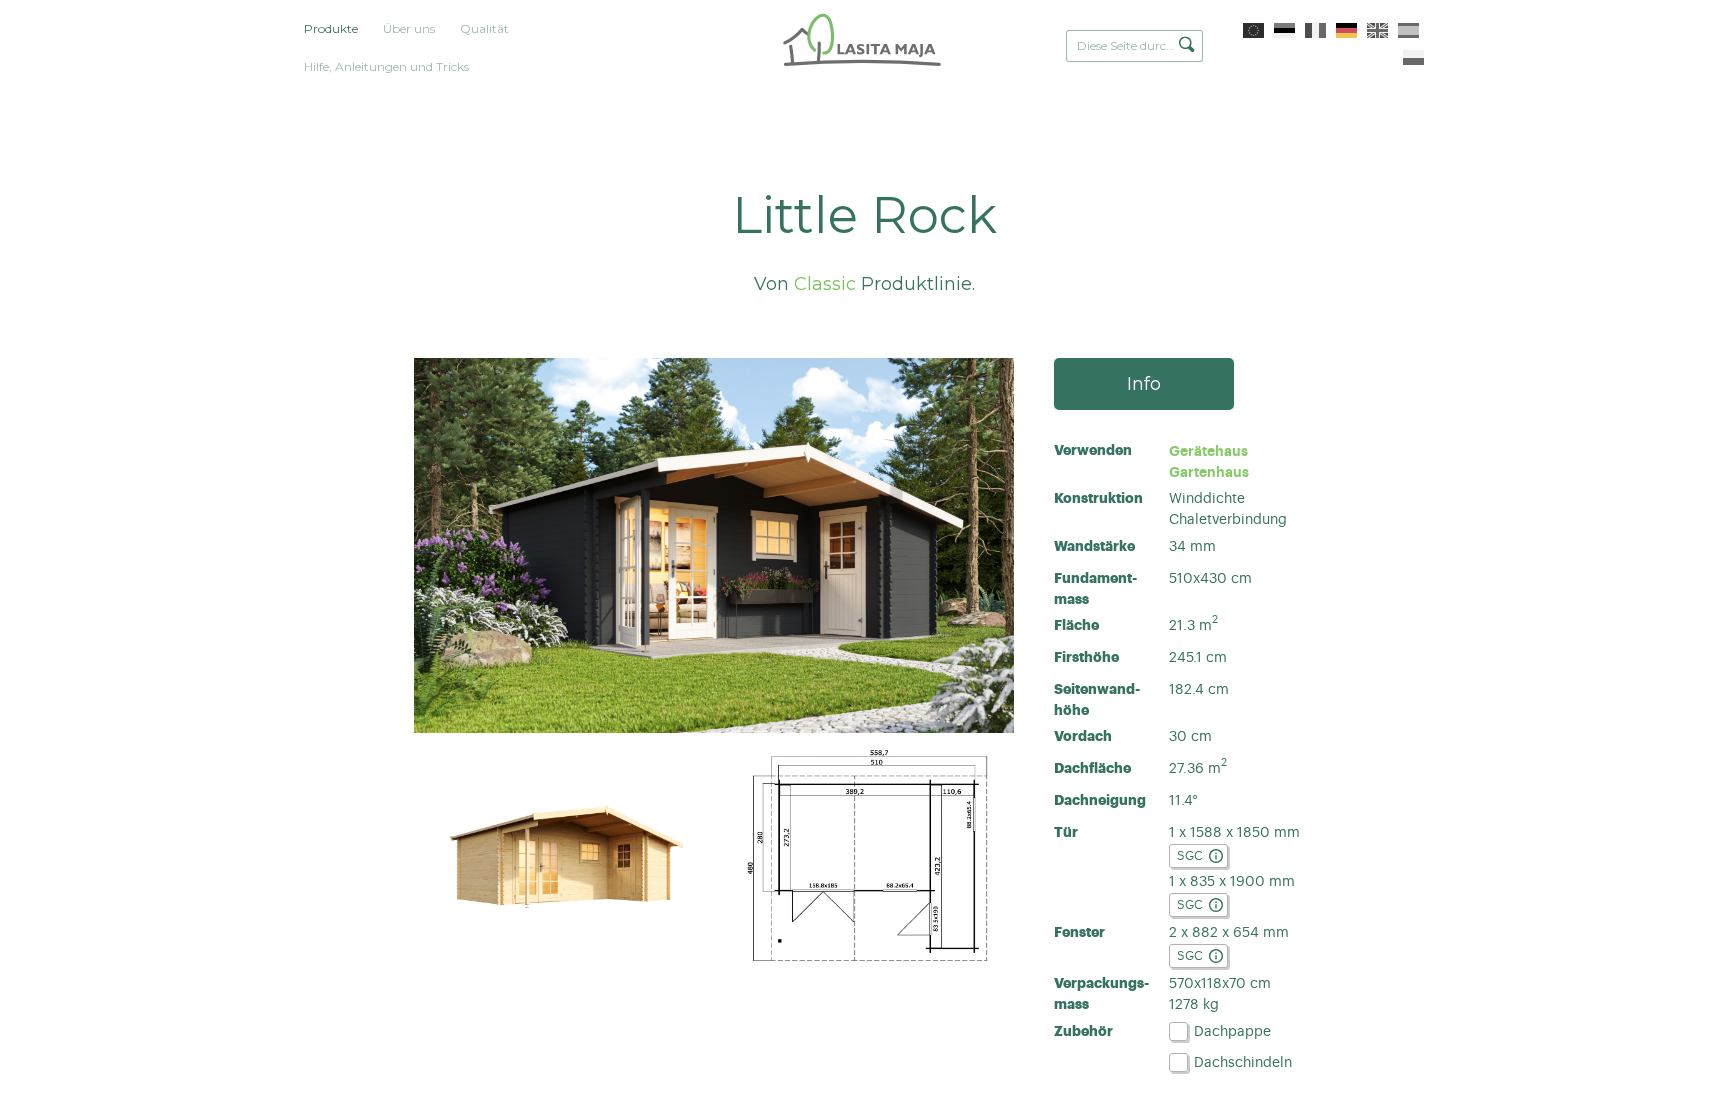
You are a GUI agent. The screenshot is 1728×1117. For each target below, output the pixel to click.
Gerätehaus (1208, 451)
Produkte (331, 28)
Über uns (409, 28)
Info (1144, 384)
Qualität (484, 28)
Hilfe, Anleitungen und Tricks (386, 66)
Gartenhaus (1209, 472)
